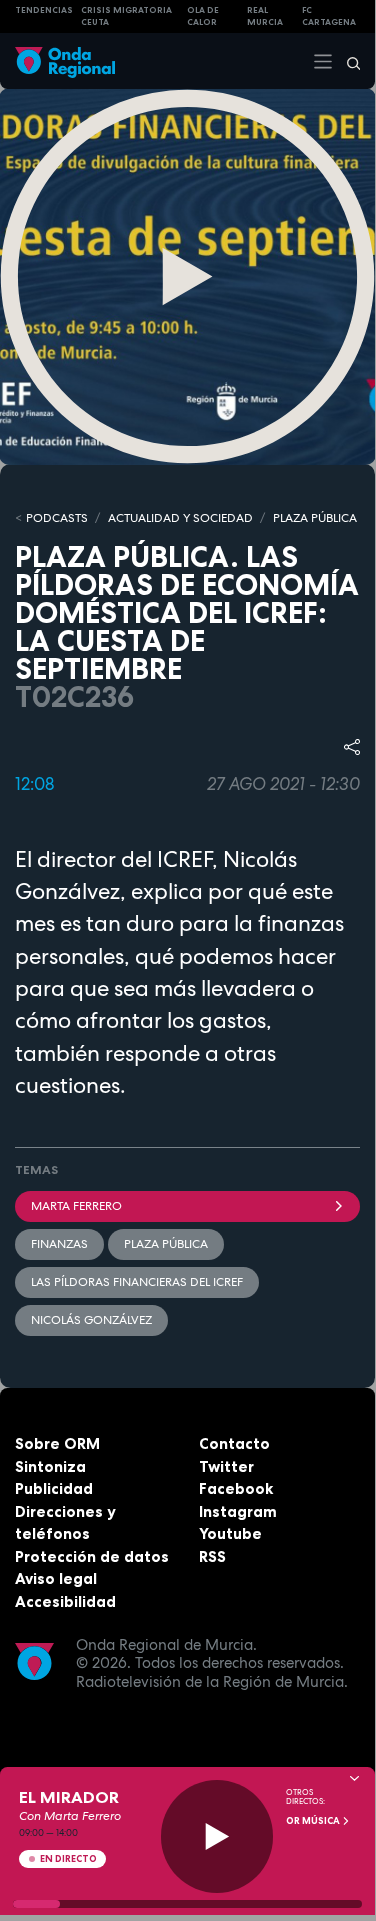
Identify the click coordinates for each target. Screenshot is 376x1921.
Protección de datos (92, 1556)
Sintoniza (50, 1466)
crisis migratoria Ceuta (126, 16)
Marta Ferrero (76, 1206)
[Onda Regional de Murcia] (65, 60)
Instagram (238, 1511)
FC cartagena (329, 16)
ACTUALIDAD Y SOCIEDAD (180, 518)
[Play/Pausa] (217, 1836)
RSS (212, 1556)
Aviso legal (56, 1578)
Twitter (226, 1466)
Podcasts (57, 518)
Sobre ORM (57, 1443)
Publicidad (54, 1488)
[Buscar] (347, 61)
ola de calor (203, 16)
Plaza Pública (166, 1244)
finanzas (59, 1244)
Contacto (234, 1443)
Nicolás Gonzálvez (91, 1320)
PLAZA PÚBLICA (315, 518)
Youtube (230, 1533)
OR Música (314, 1821)
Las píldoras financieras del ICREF (137, 1282)
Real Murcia (265, 16)
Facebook (236, 1488)
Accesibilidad (65, 1601)
